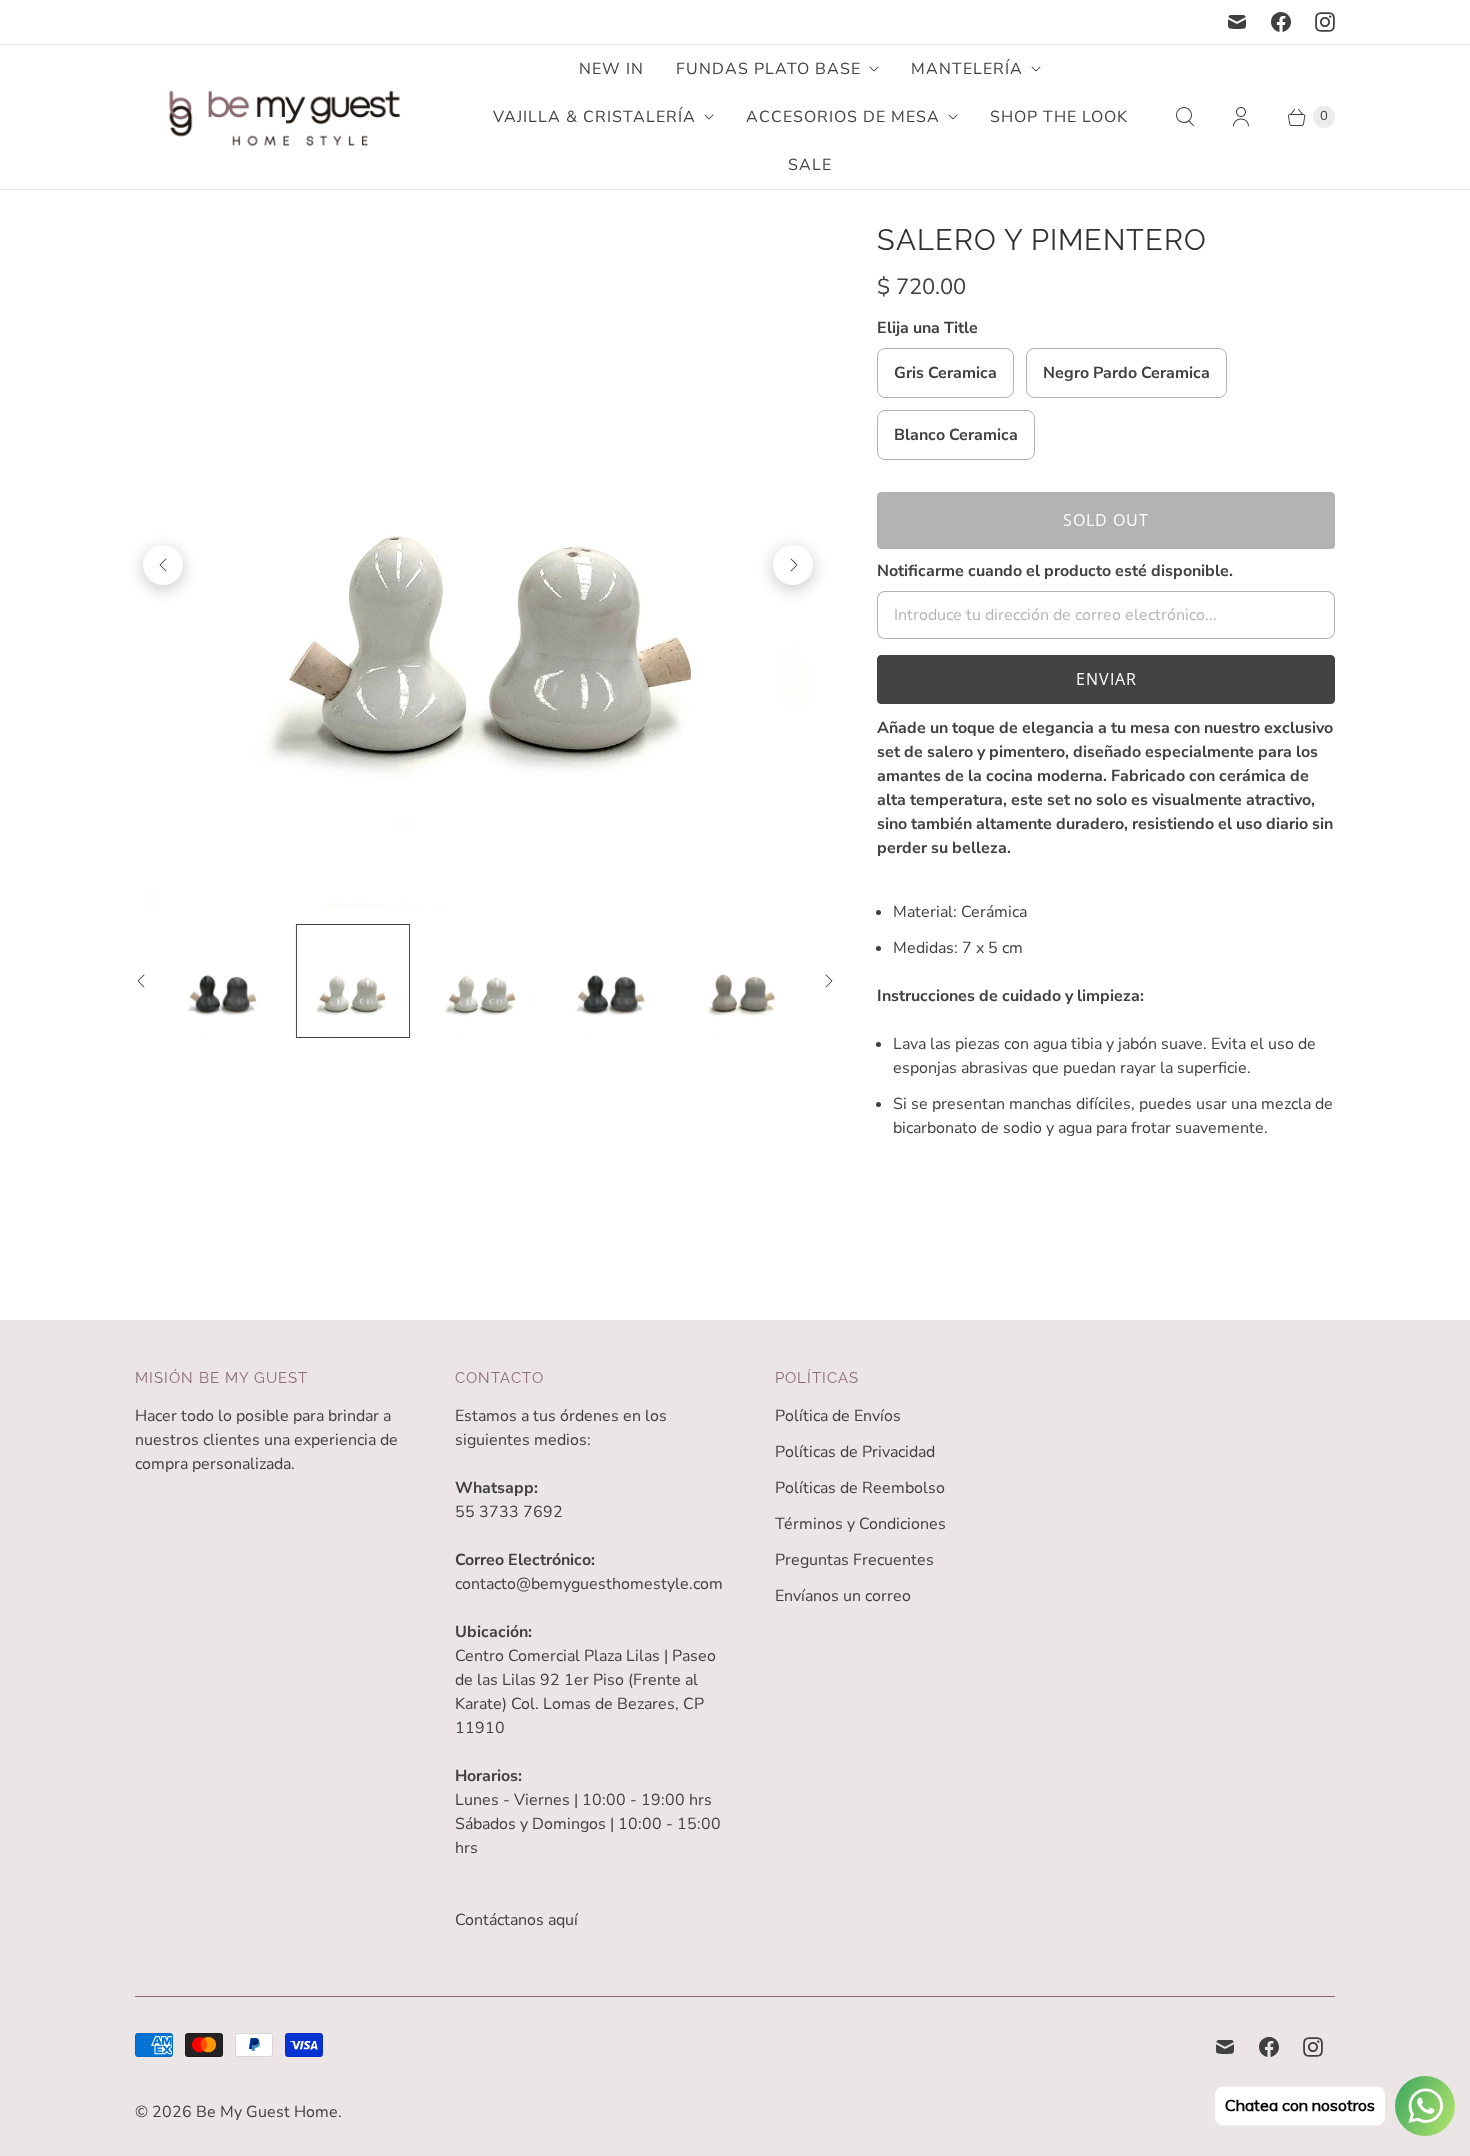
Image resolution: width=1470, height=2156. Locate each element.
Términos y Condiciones (860, 1524)
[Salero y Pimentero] (478, 565)
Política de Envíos (838, 1416)
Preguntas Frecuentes (854, 1560)
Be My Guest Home (267, 2112)
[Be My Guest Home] (285, 117)
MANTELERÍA (967, 69)
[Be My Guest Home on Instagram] (1325, 22)
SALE (810, 165)
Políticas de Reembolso (860, 1488)
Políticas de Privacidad (855, 1452)
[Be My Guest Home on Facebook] (1281, 22)
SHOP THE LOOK (1059, 117)
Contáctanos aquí (516, 1920)
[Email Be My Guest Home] (1237, 22)
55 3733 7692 (509, 1512)
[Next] (793, 565)
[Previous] (163, 565)
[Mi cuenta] (1241, 117)
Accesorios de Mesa (843, 117)
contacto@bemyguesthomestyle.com (589, 1584)
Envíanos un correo (843, 1596)
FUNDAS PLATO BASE (768, 69)
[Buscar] (1185, 117)
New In (611, 69)
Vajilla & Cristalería (594, 117)
